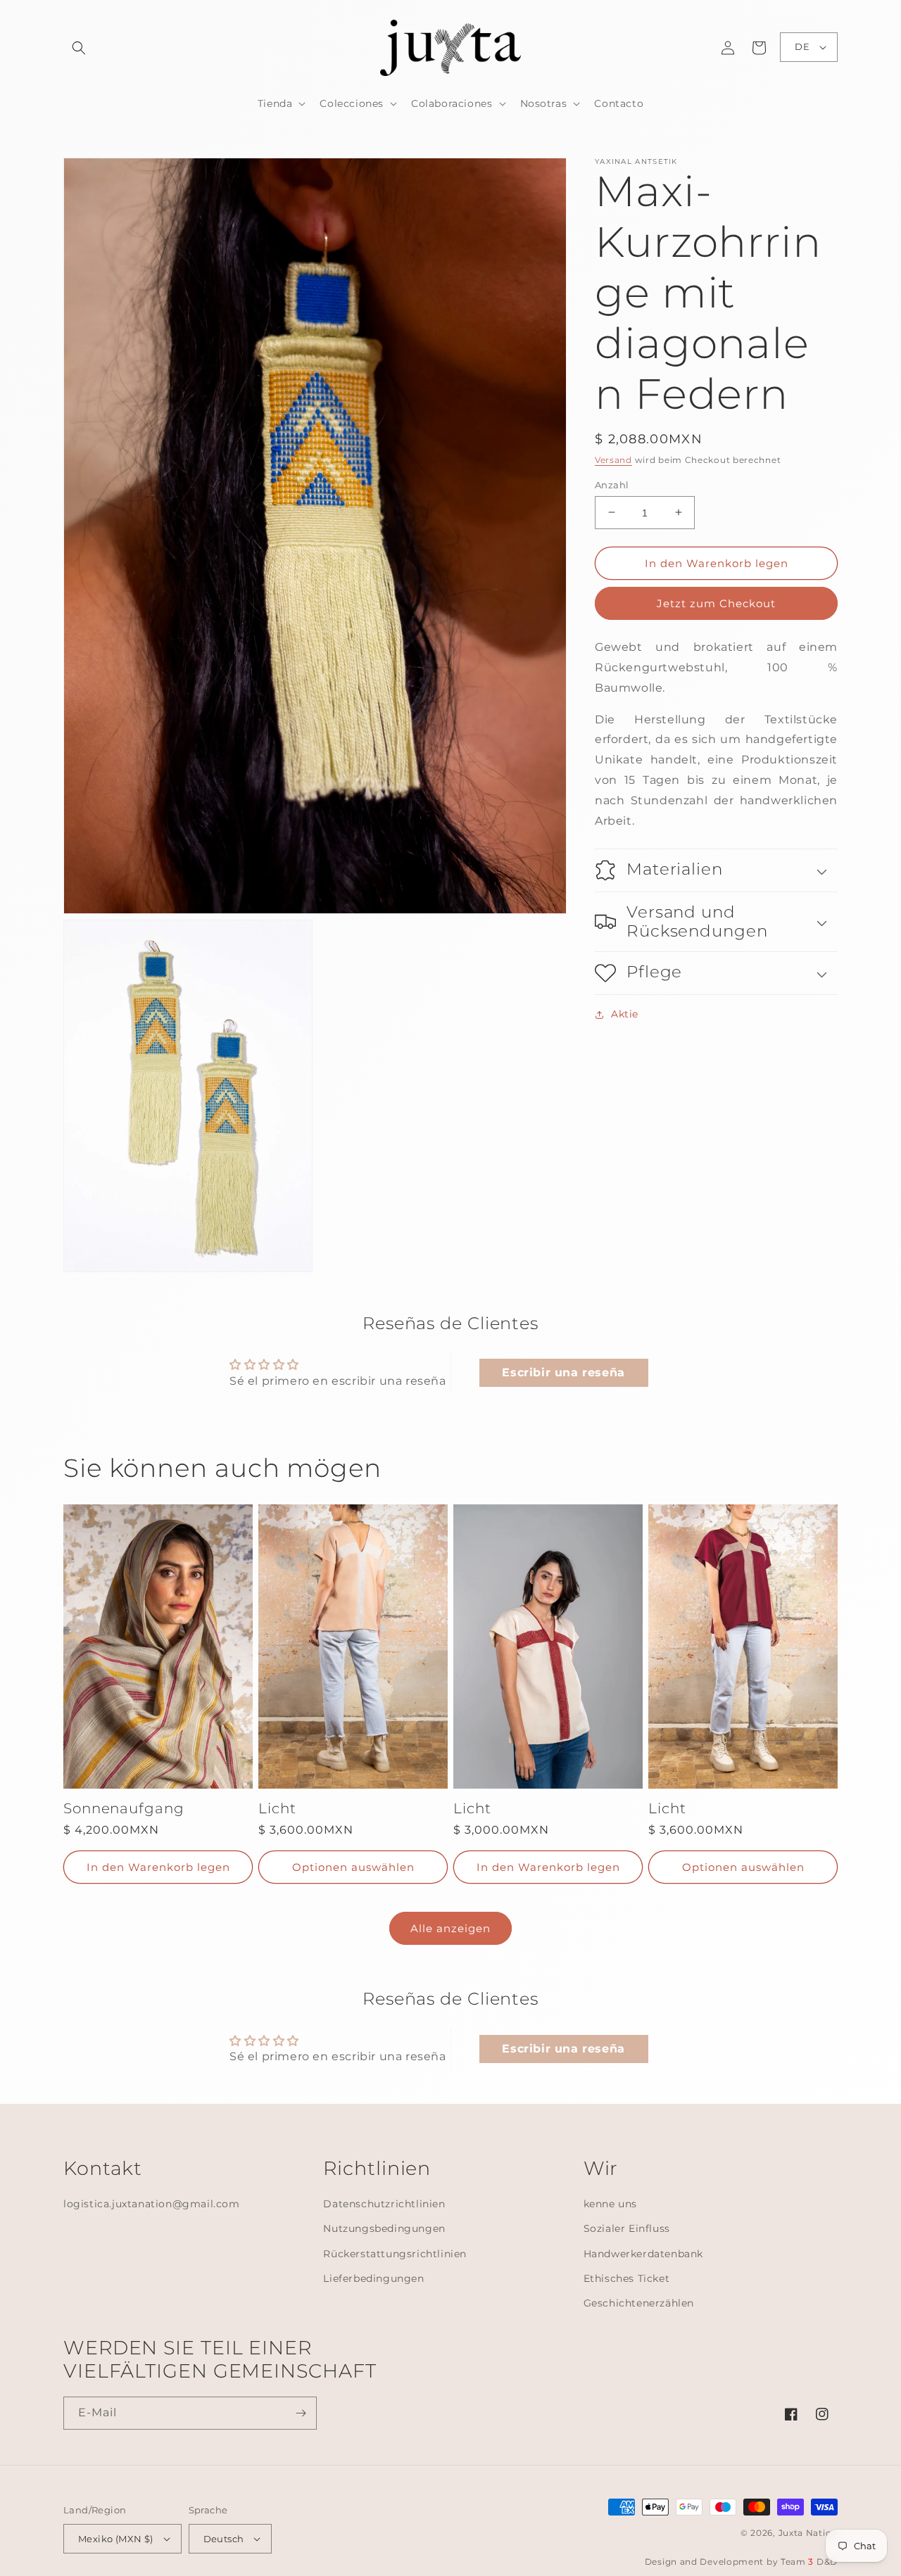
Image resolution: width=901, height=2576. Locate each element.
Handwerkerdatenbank (643, 2254)
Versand (613, 460)
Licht (277, 1809)
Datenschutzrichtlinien (384, 2204)
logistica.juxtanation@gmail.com (152, 2204)
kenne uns (610, 2204)
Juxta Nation (808, 2533)
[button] (79, 48)
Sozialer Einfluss (627, 2228)
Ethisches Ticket (627, 2278)
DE (802, 46)
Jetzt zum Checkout (716, 603)
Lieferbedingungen (373, 2278)
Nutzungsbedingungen (384, 2228)
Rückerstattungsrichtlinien (395, 2254)
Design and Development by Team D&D (741, 2562)
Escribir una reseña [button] (563, 1372)
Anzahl (612, 484)
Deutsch (224, 2539)
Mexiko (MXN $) (116, 2539)
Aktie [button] (625, 1014)
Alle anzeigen (450, 1928)
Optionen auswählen (353, 1867)
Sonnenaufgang (124, 1809)
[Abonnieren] (301, 2413)
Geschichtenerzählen (639, 2303)
